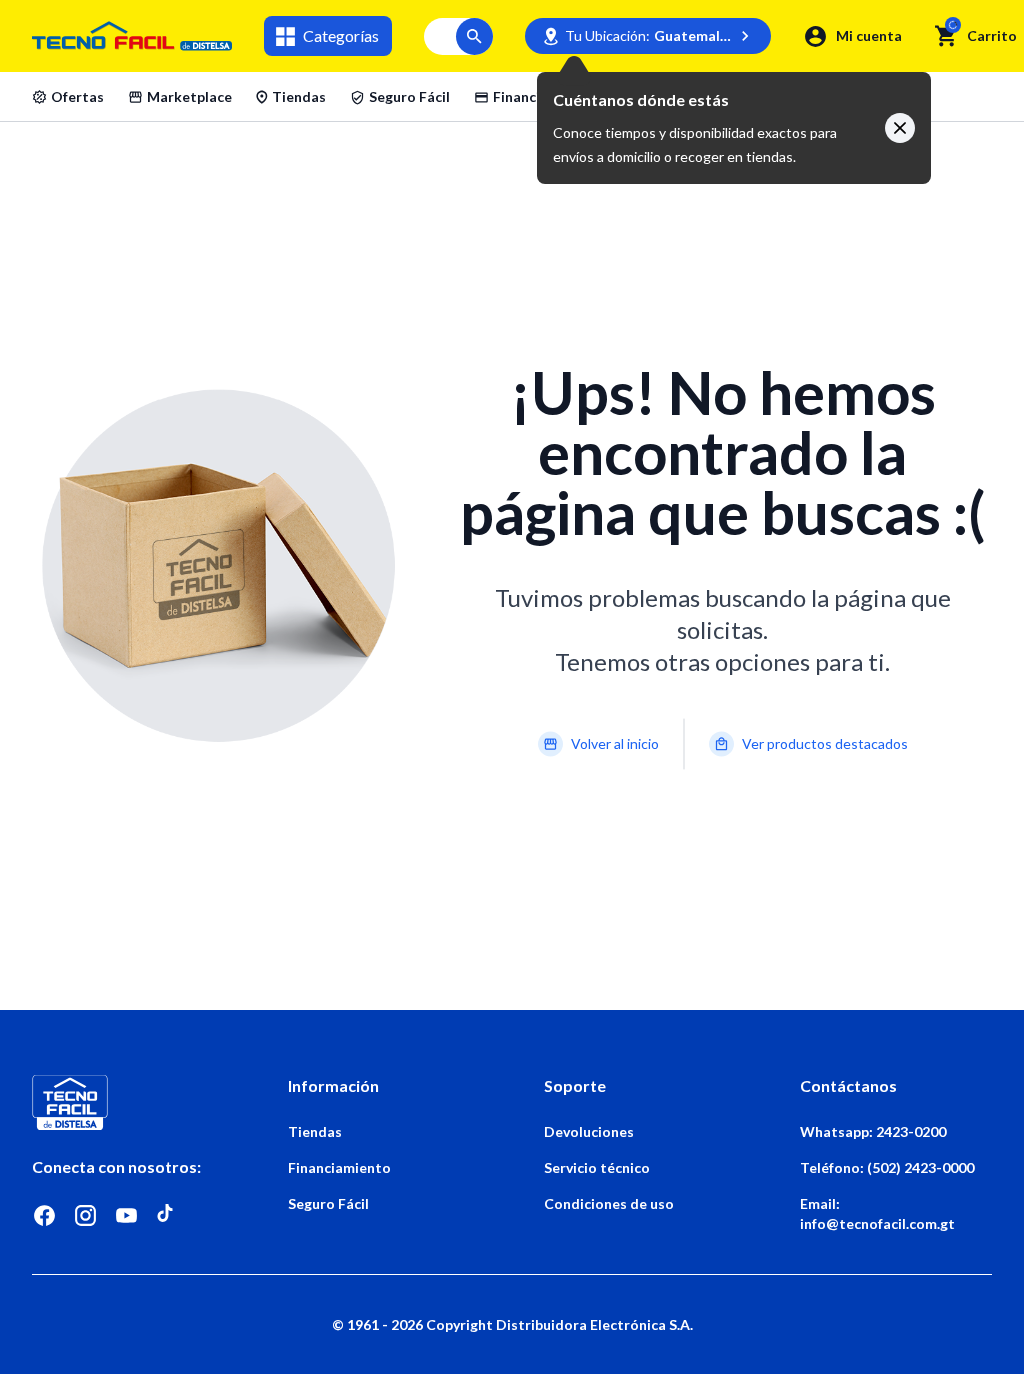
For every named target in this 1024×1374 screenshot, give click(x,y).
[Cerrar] (900, 128)
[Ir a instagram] (85, 1215)
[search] (946, 36)
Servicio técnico (597, 1167)
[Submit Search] (474, 36)
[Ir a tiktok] (167, 1215)
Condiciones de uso (609, 1203)
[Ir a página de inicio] (128, 1102)
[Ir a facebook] (44, 1215)
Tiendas (299, 96)
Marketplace (189, 96)
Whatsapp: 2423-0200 (873, 1131)
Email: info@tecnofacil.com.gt (877, 1213)
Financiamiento (544, 96)
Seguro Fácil (409, 96)
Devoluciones (589, 1131)
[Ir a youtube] (126, 1215)
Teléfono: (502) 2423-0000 (887, 1167)
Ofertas (77, 96)
